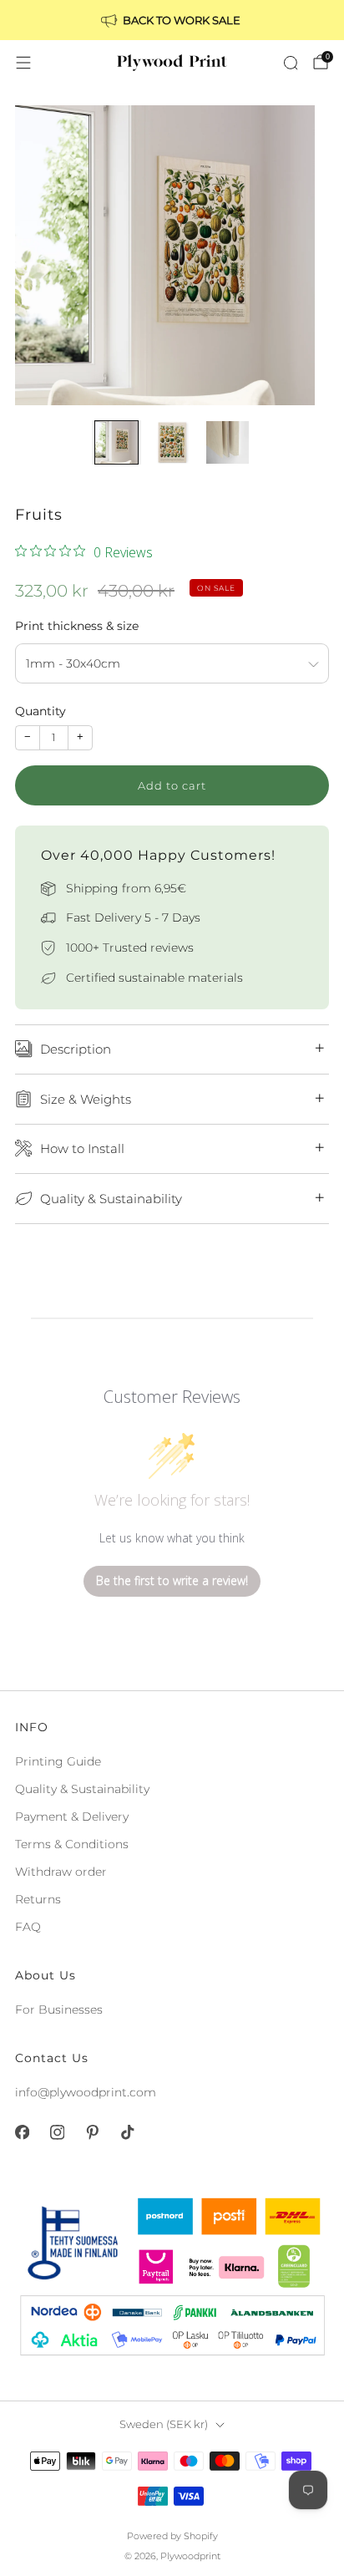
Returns (38, 1899)
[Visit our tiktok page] (127, 2132)
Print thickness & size (77, 626)
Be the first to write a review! (172, 1580)
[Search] (291, 63)
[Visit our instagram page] (57, 2132)
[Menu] (23, 63)
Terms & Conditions (72, 1844)
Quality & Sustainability (82, 1789)
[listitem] (172, 20)
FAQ (28, 1927)
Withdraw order (61, 1872)
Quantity (40, 711)
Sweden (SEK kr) (164, 2424)
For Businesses (59, 2009)
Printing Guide (58, 1761)
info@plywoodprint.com (86, 2092)
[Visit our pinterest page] (92, 2132)
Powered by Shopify (172, 2536)
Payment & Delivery (72, 1816)
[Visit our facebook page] (22, 2132)
